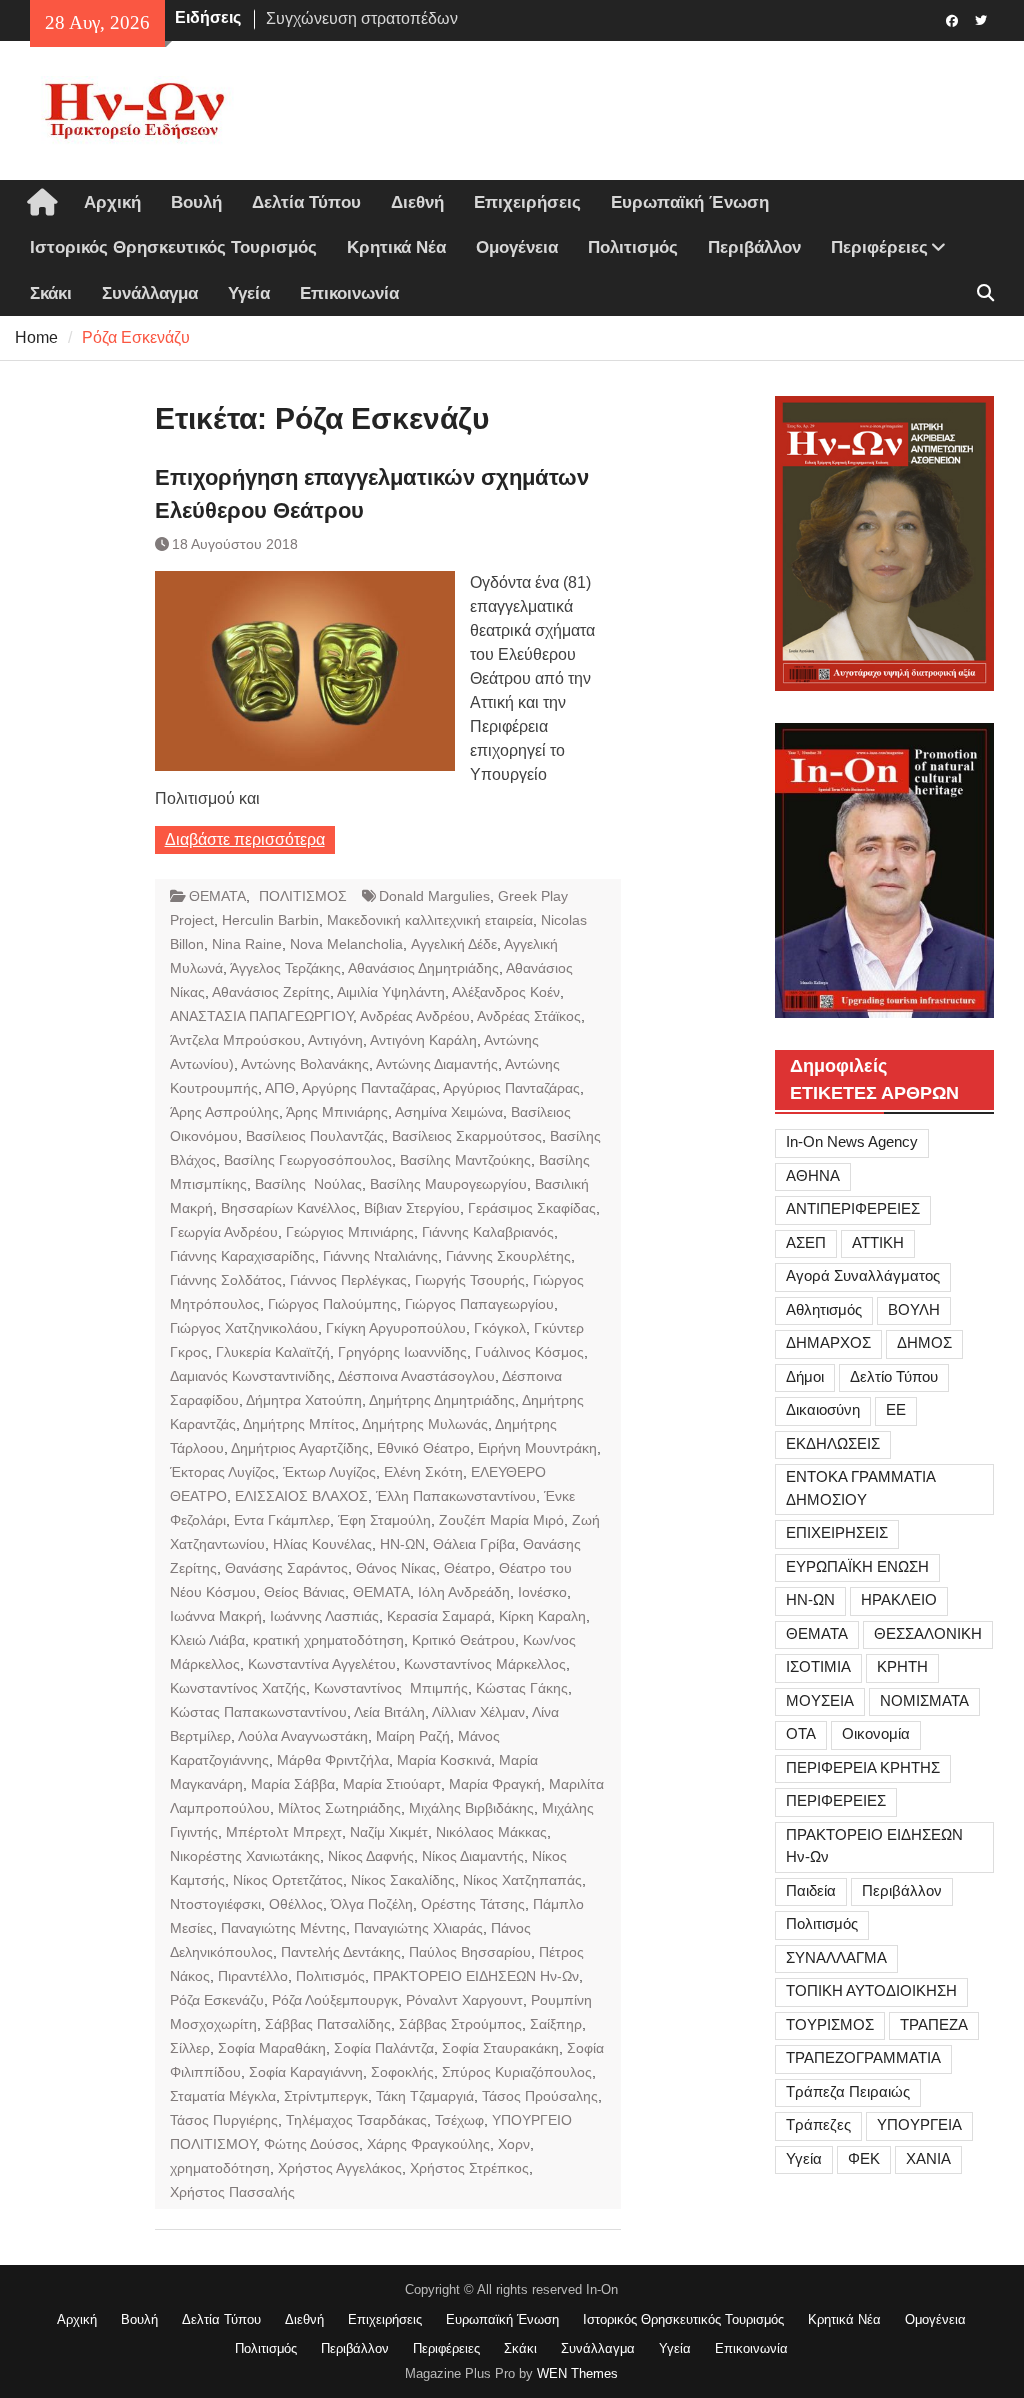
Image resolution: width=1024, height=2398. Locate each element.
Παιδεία (811, 1890)
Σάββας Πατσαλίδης (328, 2024)
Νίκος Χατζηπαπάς (522, 1880)
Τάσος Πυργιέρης (224, 2120)
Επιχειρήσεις (527, 202)
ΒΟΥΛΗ (914, 1309)
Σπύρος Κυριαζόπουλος (517, 2072)
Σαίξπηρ (556, 2024)
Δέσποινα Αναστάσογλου (416, 1376)
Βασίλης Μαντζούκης (465, 1160)
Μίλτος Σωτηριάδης (339, 1808)
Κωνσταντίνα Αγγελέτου (322, 1664)
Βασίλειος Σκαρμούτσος (467, 1136)
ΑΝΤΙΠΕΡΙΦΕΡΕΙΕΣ (853, 1208)
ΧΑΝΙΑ (928, 2158)
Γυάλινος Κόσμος (529, 1352)
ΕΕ (896, 1409)
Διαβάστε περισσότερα (245, 839)
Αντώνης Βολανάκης (305, 1064)
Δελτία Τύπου (306, 202)
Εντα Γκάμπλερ (282, 1520)
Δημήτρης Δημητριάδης (442, 1400)
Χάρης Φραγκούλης (428, 2144)
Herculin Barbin (270, 920)
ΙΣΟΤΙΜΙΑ (818, 1666)
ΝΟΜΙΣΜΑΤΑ (924, 1700)
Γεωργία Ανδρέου (224, 1232)
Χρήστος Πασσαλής (232, 2192)
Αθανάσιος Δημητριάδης (423, 968)
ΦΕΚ (864, 2158)
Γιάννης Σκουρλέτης (508, 1256)
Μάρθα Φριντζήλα (333, 1760)
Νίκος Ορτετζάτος (288, 1880)
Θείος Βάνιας (304, 1592)
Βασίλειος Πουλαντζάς (315, 1136)
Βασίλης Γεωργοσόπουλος (308, 1160)
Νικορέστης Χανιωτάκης (245, 1856)
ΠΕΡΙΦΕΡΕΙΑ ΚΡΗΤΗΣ (863, 1767)
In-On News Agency (852, 1141)
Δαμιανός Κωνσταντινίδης (250, 1376)
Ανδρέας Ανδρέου (415, 1016)
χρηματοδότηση (220, 2168)
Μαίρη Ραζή (413, 1736)
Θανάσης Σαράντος (286, 1568)
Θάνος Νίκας (396, 1568)
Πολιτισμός (633, 247)
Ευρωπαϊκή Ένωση (690, 202)
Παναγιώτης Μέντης (283, 1928)
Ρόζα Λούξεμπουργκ (335, 2000)
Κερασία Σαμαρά (439, 1616)
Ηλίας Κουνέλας (322, 1544)
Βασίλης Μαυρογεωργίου (448, 1184)
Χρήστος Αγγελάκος (340, 2168)
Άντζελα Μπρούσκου (235, 1040)
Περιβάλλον (754, 247)
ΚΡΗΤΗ (902, 1666)
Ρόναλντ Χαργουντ (464, 2000)
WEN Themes (577, 2373)
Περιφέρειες (879, 247)
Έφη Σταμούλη (384, 1520)
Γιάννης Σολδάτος (226, 1280)
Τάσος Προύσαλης (540, 2096)
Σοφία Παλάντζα (384, 2048)
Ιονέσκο (542, 1592)
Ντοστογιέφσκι (215, 1904)
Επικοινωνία (349, 293)
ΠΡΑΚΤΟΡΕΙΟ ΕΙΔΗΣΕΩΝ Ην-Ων (476, 1976)
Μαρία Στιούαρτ (392, 1784)
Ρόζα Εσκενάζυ (217, 2000)
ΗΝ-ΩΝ (402, 1544)
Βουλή (196, 202)
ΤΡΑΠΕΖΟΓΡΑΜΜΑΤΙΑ (863, 2057)
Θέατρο (467, 1568)
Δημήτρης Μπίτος (299, 1424)
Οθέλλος (296, 1904)
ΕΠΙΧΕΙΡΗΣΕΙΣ (837, 1532)
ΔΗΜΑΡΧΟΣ (828, 1342)
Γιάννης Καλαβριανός (488, 1232)
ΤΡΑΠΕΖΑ (934, 2024)
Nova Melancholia (346, 944)
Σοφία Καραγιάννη (306, 2072)
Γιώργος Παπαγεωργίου (479, 1304)
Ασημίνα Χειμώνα (449, 1112)
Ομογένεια (517, 247)
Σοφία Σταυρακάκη (500, 2048)
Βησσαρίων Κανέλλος (288, 1208)
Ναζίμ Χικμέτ (389, 1832)
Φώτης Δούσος (311, 2144)
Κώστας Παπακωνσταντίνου (258, 1712)
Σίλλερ (190, 2048)
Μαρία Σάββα (293, 1784)
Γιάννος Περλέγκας (348, 1280)
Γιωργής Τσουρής (470, 1280)
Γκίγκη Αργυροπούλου (396, 1328)
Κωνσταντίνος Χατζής (238, 1688)
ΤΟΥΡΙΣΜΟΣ (830, 2024)
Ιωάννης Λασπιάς (324, 1616)
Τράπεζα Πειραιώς (848, 2091)
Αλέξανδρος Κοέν (506, 992)
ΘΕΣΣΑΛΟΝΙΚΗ (928, 1633)
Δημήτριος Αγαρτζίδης (300, 1448)
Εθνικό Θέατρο (423, 1448)
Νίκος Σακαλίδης (403, 1880)
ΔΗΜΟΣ (924, 1342)
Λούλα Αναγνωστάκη (303, 1736)
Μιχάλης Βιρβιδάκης (471, 1808)
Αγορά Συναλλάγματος (863, 1275)
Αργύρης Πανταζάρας (369, 1088)
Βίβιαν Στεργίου (412, 1208)
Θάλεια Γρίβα (474, 1544)
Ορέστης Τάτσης (473, 1904)
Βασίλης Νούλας (308, 1184)
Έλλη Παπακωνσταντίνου (456, 1496)
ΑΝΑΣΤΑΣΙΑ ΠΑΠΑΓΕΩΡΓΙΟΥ (261, 1016)
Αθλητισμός (824, 1309)
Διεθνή (417, 202)
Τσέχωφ (459, 2120)
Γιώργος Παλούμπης (332, 1304)
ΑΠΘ (280, 1088)
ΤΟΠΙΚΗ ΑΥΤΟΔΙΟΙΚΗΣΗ (871, 1990)
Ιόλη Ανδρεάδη (464, 1592)
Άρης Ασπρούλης (224, 1112)
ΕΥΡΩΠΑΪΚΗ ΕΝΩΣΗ (857, 1566)
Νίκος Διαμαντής (473, 1856)
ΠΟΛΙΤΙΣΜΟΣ (303, 896)
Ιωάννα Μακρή (216, 1616)
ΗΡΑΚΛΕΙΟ (899, 1599)
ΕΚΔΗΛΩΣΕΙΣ (833, 1443)
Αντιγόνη (335, 1040)
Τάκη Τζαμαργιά (425, 2096)
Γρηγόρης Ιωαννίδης (402, 1352)
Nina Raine (247, 944)
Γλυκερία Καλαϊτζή (273, 1352)
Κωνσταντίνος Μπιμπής (391, 1688)
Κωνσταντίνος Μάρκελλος (485, 1664)
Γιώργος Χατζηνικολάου (244, 1328)
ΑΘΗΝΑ (813, 1175)
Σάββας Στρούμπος (460, 2024)
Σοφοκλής (402, 2072)
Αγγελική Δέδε (454, 944)
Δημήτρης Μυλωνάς (425, 1424)
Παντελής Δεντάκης (341, 1952)
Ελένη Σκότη (423, 1472)
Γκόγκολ (500, 1328)
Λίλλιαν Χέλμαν (478, 1712)
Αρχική (112, 202)
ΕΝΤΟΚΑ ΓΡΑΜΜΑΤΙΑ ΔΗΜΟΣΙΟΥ (861, 1488)
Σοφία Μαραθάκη (272, 2048)
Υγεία (249, 293)
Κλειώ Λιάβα (207, 1640)
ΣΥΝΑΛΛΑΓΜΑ (836, 1957)
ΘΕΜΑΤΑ (217, 896)
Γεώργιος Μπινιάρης (350, 1232)
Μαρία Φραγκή (495, 1784)
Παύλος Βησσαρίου (470, 1952)
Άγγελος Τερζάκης (285, 968)
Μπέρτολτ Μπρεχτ (284, 1832)
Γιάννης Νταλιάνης (380, 1256)
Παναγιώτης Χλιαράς (418, 1928)
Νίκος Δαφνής (371, 1856)
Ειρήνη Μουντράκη (537, 1448)
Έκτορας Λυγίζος (222, 1472)
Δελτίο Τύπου (894, 1376)
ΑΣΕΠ (806, 1242)
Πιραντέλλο (253, 1976)
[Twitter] (981, 19)
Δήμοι (805, 1376)
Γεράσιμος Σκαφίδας (532, 1208)
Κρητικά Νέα (396, 247)
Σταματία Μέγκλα (223, 2096)
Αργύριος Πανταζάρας (511, 1088)
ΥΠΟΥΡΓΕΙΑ (919, 2124)
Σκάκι (51, 293)
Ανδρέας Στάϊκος (529, 1016)
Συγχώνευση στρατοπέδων (362, 17)
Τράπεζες (818, 2124)
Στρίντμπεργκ (326, 2096)
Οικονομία (876, 1733)
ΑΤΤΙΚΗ (878, 1242)
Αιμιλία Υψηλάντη (391, 992)
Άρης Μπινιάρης (337, 1112)
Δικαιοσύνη (823, 1409)
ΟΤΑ (801, 1733)
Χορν (514, 2144)
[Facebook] (952, 19)
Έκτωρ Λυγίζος (329, 1472)
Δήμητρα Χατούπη (304, 1400)
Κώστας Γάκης (522, 1688)
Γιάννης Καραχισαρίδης (242, 1256)
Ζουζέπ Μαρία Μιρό (501, 1520)
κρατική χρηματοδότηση (328, 1640)
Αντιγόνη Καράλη (423, 1040)
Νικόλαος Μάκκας (491, 1832)
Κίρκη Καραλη (542, 1616)
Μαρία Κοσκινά (444, 1760)
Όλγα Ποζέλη (372, 1904)
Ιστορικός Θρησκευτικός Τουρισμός (173, 247)
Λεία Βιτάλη (389, 1712)
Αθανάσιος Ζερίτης (271, 992)
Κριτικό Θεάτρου (463, 1640)
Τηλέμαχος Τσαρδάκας (356, 2120)
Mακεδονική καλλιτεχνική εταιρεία (430, 920)
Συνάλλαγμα (150, 293)
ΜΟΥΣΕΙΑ (820, 1700)
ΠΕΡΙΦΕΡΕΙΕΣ (836, 1800)
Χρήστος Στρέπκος (469, 2168)
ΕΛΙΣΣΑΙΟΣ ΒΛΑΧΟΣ (301, 1496)
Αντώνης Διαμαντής (437, 1064)
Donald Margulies (434, 896)
